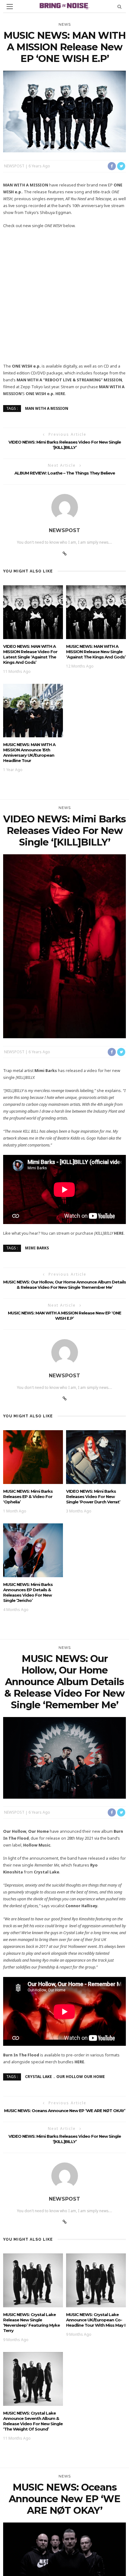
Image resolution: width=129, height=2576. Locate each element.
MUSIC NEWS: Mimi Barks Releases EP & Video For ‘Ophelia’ (28, 1496)
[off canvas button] (10, 7)
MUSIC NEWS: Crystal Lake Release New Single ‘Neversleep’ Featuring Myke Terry (31, 2322)
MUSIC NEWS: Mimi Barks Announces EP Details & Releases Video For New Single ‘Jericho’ (28, 1592)
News (65, 24)
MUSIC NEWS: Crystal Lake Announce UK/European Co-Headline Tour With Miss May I (96, 2320)
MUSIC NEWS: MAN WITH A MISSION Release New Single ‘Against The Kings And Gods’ (96, 652)
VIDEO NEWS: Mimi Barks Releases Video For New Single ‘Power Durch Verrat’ (93, 1496)
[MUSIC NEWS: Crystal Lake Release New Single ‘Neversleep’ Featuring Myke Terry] (33, 2280)
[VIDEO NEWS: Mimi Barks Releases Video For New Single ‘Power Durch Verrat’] (96, 1457)
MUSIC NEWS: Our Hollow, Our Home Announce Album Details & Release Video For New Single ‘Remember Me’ (64, 1285)
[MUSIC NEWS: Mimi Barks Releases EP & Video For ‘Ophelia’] (33, 1457)
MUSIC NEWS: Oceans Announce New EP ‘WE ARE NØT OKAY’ (65, 2111)
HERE (60, 394)
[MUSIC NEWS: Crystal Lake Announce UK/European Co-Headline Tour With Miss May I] (96, 2280)
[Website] (65, 554)
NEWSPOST (14, 166)
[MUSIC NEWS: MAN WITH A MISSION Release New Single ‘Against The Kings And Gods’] (96, 611)
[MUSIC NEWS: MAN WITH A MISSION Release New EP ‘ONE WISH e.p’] (64, 111)
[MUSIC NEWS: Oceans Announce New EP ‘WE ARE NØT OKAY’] (64, 2569)
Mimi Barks (37, 1248)
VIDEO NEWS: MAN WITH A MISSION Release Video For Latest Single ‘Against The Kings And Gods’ (30, 654)
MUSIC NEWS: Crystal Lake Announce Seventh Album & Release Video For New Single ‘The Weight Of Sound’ (33, 2421)
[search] (119, 6)
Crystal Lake (39, 2077)
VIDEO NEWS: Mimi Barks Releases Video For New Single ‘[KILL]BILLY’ (65, 445)
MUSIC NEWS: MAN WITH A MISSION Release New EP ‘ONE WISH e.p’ (64, 1316)
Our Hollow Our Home (81, 2077)
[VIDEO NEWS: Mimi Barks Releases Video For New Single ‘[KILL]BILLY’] (64, 945)
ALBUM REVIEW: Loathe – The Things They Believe (65, 473)
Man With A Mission (47, 408)
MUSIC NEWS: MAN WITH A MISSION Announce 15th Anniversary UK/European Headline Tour (29, 752)
